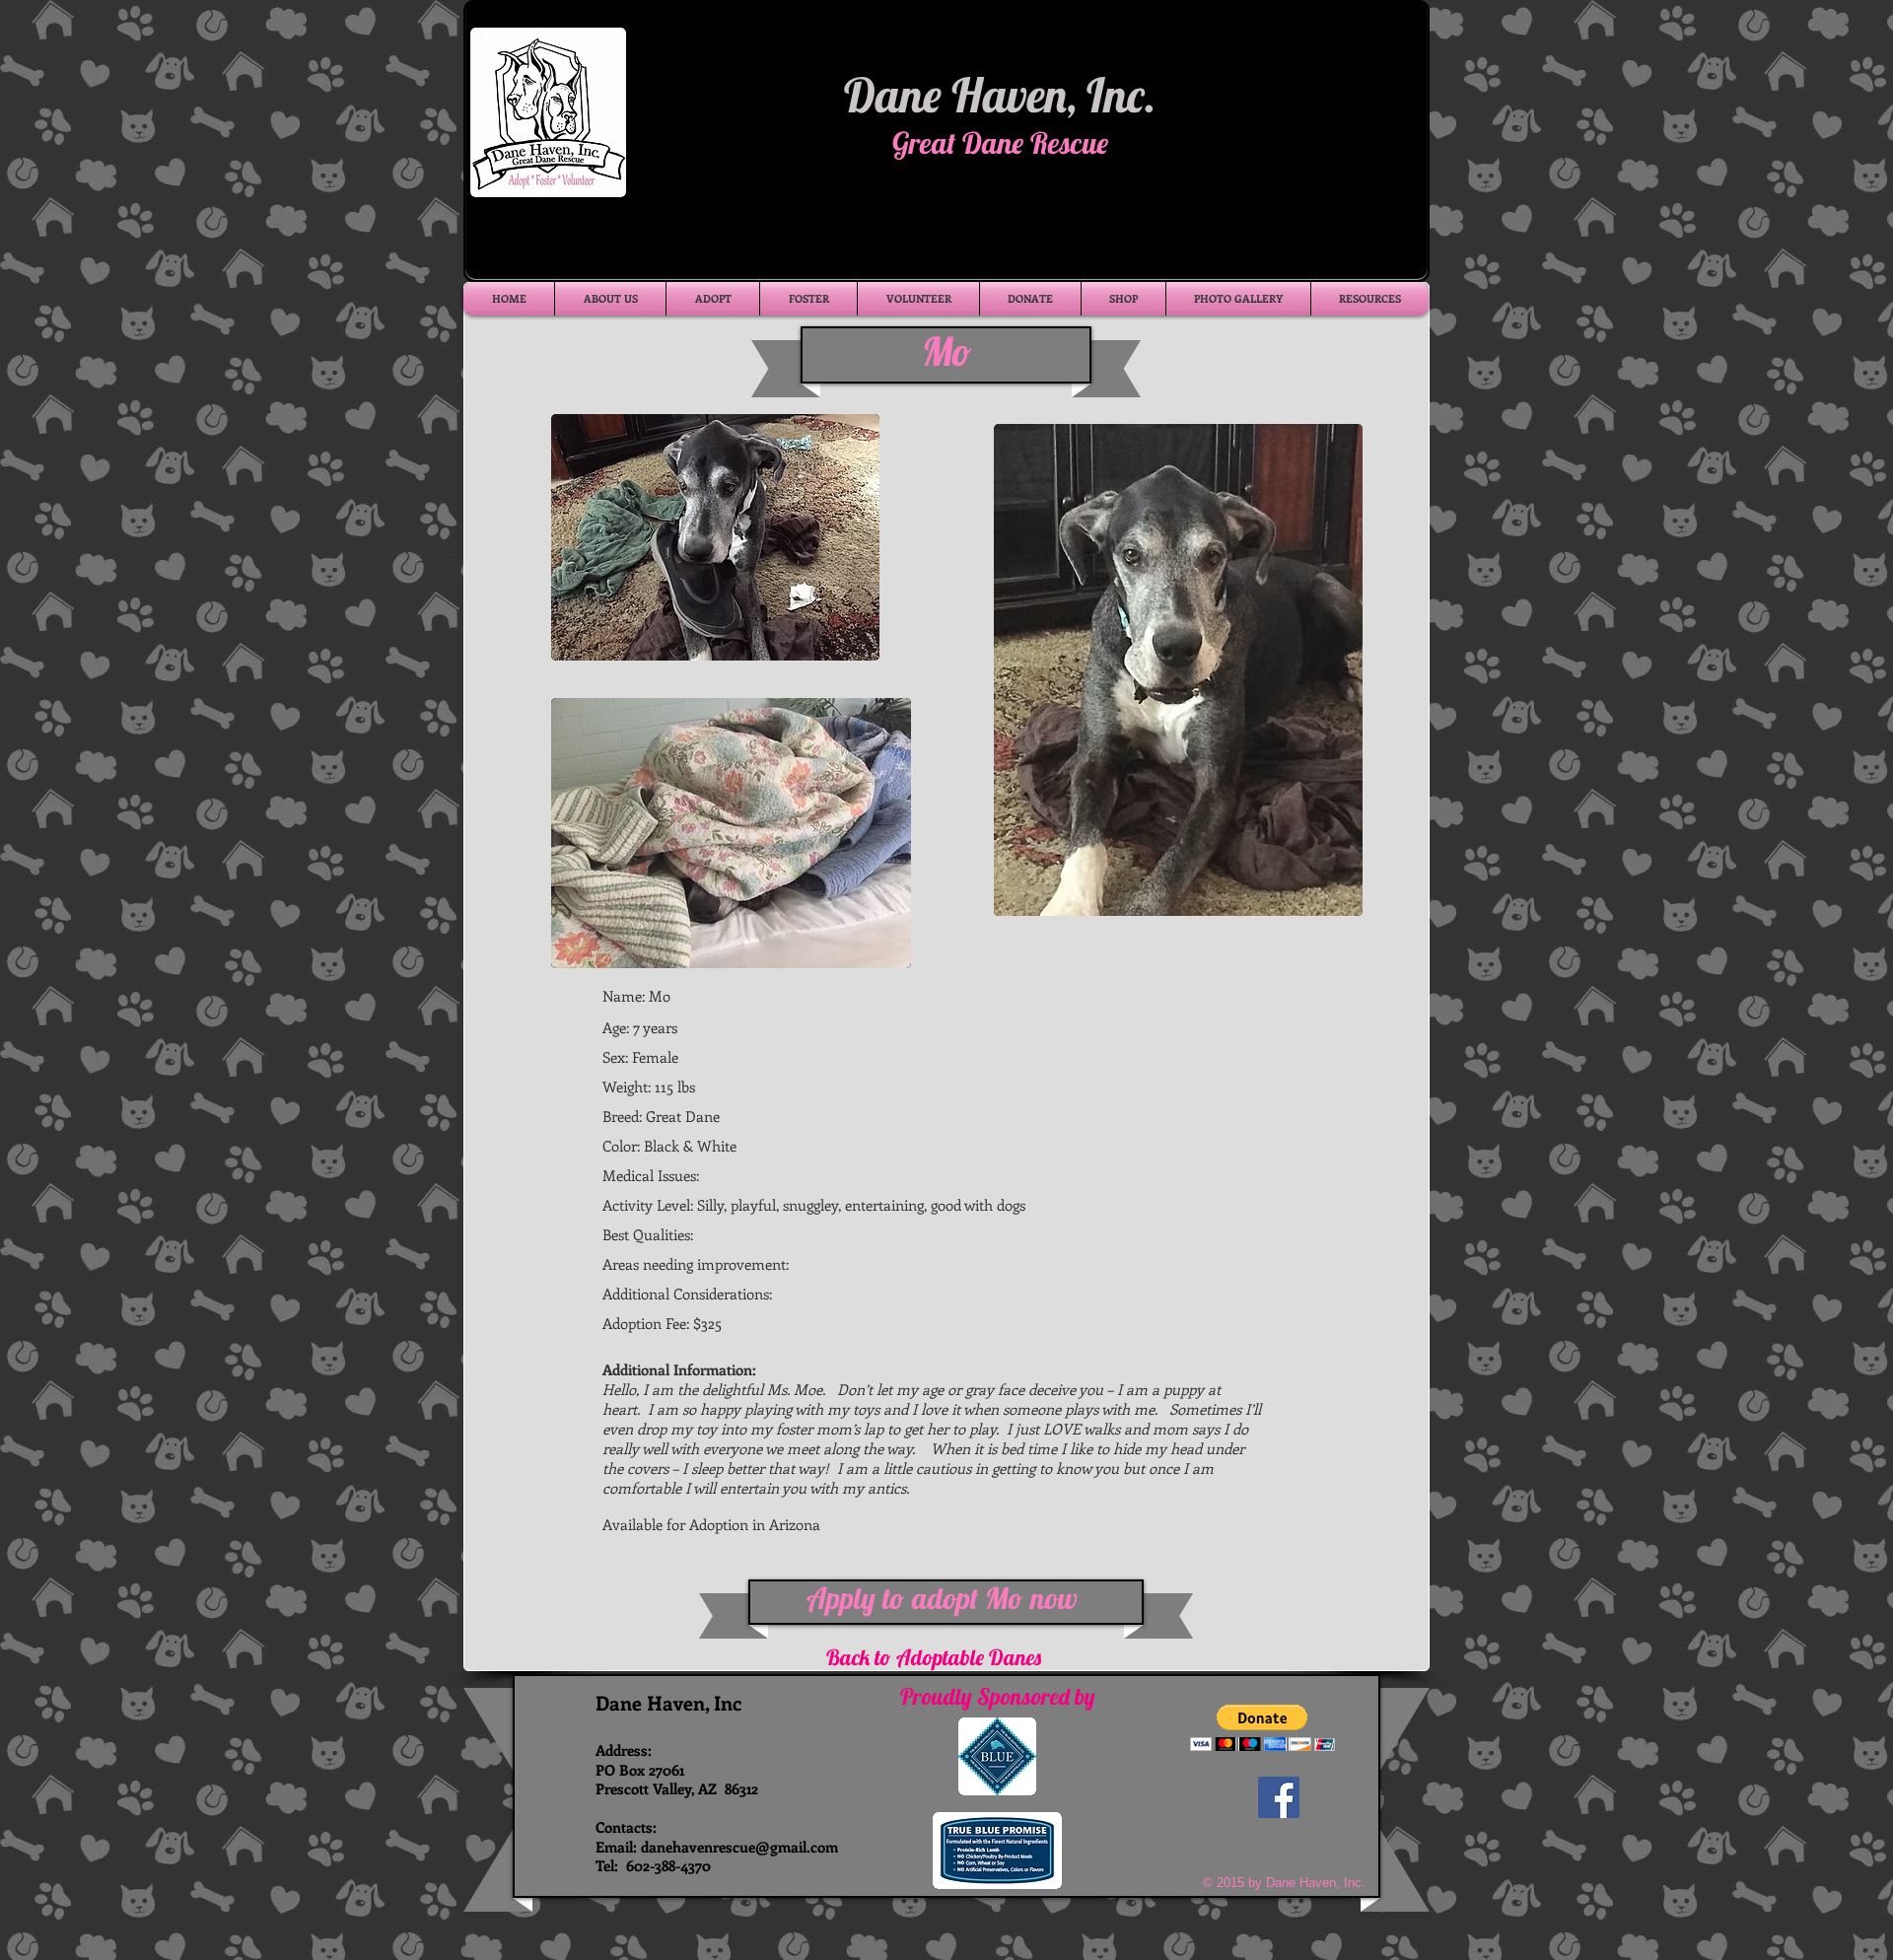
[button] (1262, 1728)
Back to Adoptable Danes (934, 1657)
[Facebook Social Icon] (1279, 1797)
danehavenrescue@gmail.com (739, 1847)
